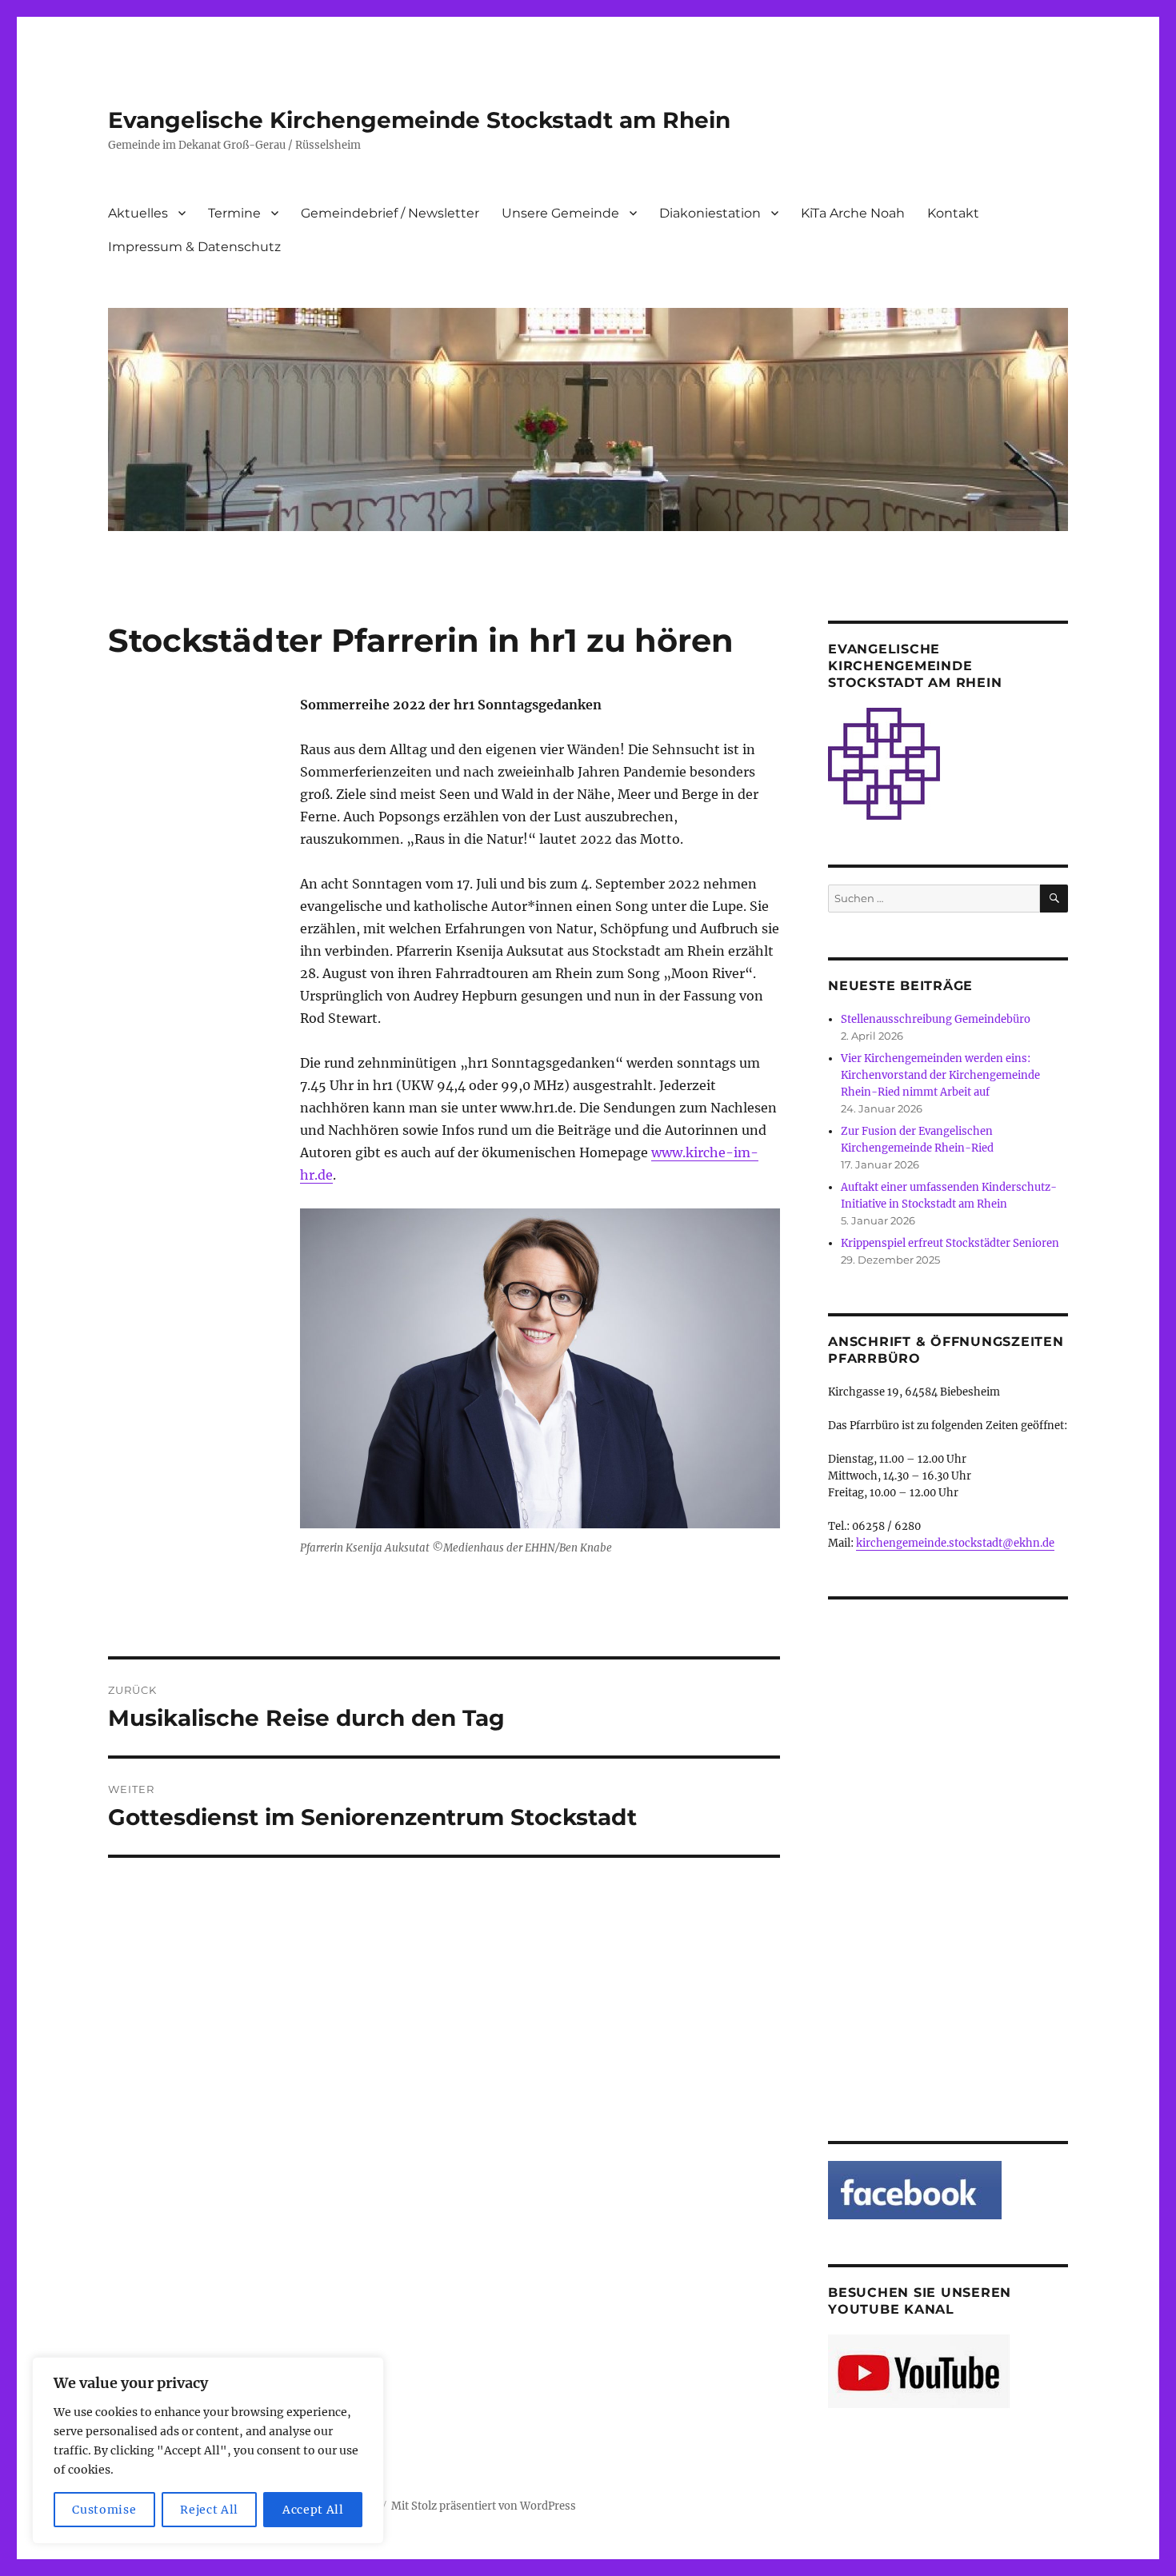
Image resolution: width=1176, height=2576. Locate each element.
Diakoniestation (710, 213)
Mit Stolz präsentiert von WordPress (484, 2506)
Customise (104, 2510)
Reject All (209, 2510)
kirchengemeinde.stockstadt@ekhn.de (955, 1543)
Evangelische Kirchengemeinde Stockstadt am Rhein (419, 120)
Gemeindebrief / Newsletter (390, 213)
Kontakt (953, 213)
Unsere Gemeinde (560, 213)
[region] (208, 2450)
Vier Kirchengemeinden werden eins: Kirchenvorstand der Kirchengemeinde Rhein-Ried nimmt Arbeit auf (940, 1075)
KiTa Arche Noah (853, 213)
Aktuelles (138, 213)
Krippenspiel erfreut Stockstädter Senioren (950, 1243)
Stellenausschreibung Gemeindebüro (936, 1019)
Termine (234, 213)
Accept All (313, 2510)
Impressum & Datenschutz (194, 247)
